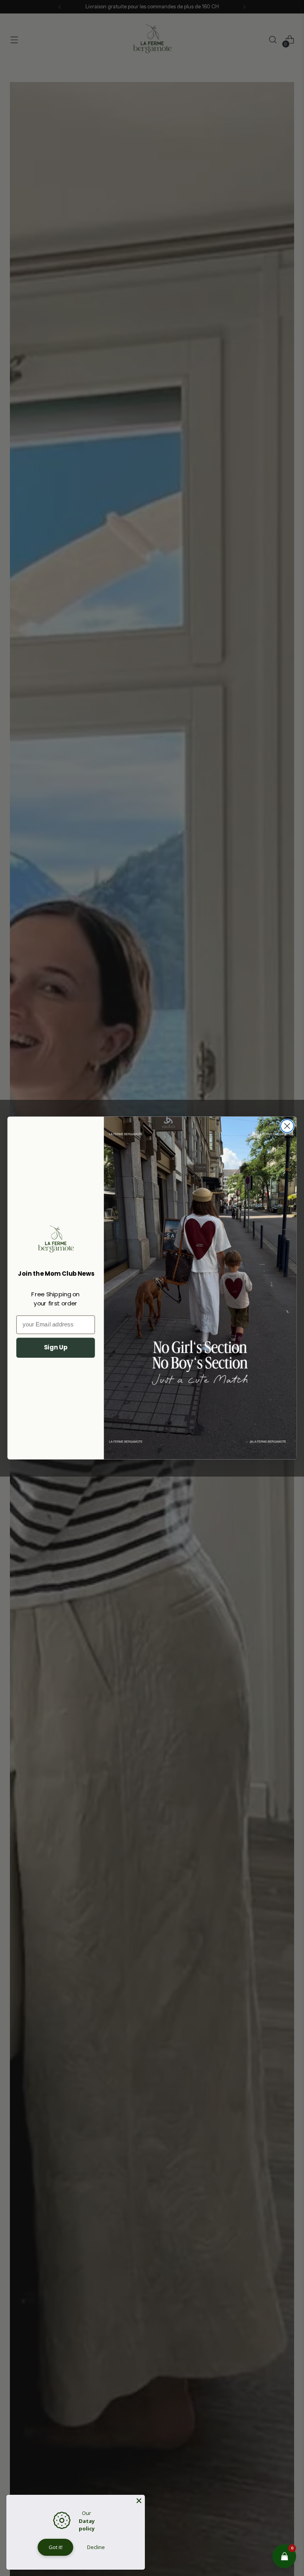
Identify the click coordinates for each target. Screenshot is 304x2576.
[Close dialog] (287, 1126)
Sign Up (56, 1347)
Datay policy (87, 2525)
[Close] (139, 2501)
